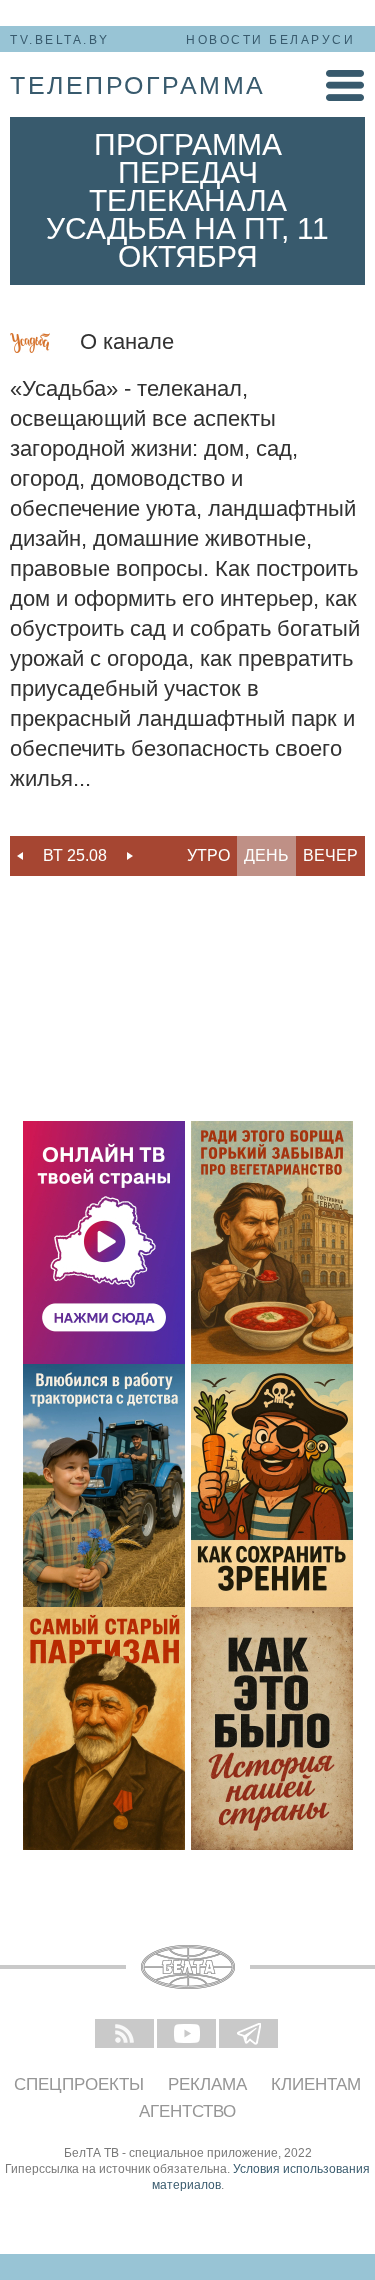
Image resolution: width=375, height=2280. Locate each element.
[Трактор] (104, 1485)
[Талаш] (104, 1728)
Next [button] (130, 856)
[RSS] (126, 2035)
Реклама (207, 2084)
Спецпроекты (79, 2084)
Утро (208, 855)
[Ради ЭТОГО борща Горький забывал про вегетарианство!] (272, 1242)
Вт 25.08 (75, 855)
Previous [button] (20, 856)
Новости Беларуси (270, 40)
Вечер (330, 855)
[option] (75, 856)
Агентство (187, 2111)
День (266, 855)
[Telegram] (250, 2035)
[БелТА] (188, 1967)
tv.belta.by (60, 40)
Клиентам (316, 2084)
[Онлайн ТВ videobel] (104, 1242)
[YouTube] (188, 2035)
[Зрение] (272, 1485)
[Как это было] (272, 1728)
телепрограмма (138, 85)
